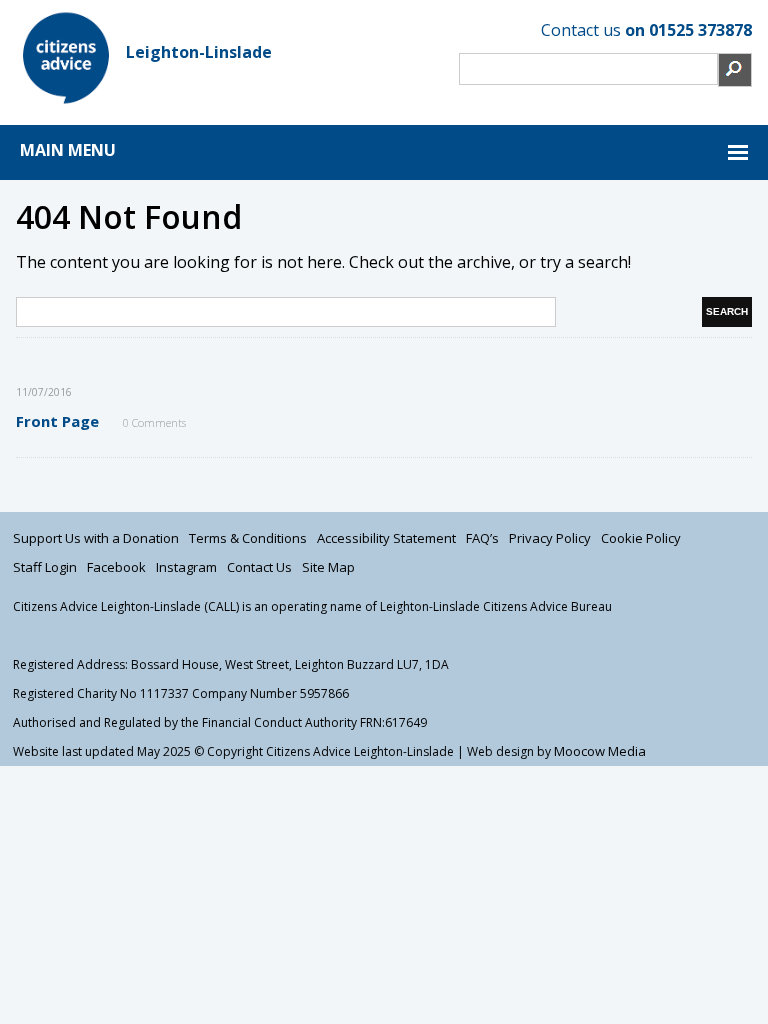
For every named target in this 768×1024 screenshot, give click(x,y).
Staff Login (45, 567)
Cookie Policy (641, 538)
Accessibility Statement (386, 538)
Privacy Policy (550, 538)
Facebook (116, 567)
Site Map (328, 567)
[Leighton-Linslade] (66, 102)
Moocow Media (600, 751)
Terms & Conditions (248, 538)
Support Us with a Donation (96, 538)
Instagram (186, 567)
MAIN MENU (68, 150)
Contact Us (259, 567)
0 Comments (154, 422)
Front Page (57, 421)
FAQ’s (482, 538)
